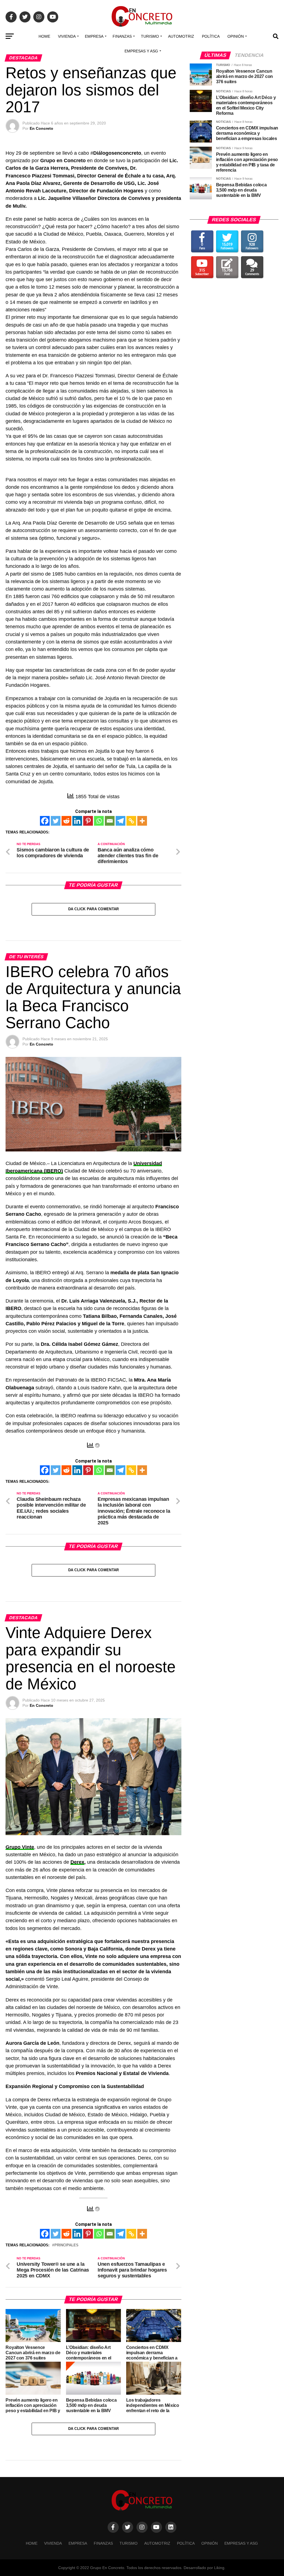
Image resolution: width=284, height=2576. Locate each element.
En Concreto (41, 128)
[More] (142, 821)
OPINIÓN (236, 36)
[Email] (110, 821)
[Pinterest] (88, 821)
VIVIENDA (67, 36)
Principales (66, 2245)
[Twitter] (56, 821)
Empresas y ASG (141, 51)
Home (44, 36)
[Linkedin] (77, 821)
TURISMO (150, 36)
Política (211, 36)
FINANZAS (122, 36)
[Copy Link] (131, 821)
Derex (77, 1862)
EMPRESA (94, 36)
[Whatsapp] (99, 821)
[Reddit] (66, 821)
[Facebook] (45, 821)
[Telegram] (121, 821)
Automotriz (181, 36)
